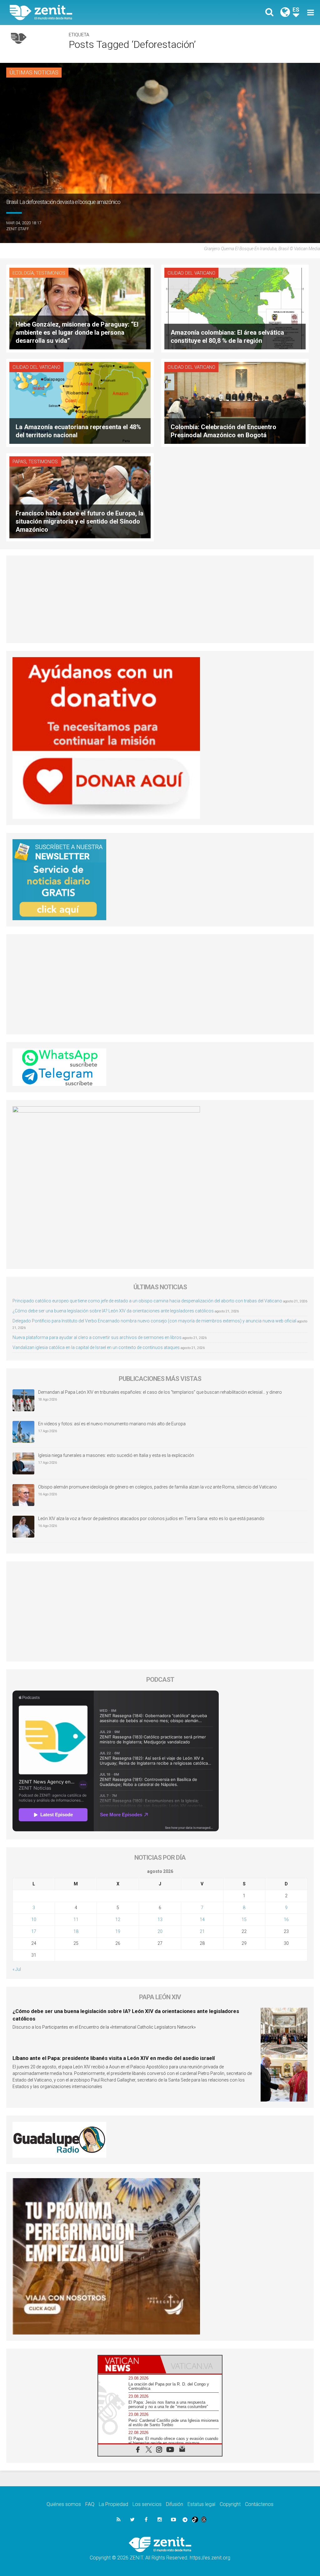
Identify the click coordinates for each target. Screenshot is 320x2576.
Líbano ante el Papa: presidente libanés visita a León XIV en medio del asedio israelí (114, 2058)
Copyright (230, 2504)
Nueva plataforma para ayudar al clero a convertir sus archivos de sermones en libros (97, 1337)
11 (76, 1919)
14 (202, 1919)
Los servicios (147, 2504)
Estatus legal (201, 2504)
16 (286, 1919)
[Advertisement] (160, 599)
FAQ (90, 2504)
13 (160, 1919)
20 (160, 1931)
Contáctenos (259, 2504)
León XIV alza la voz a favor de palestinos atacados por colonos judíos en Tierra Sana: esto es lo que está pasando (151, 1519)
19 (118, 1931)
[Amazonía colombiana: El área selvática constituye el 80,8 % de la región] (235, 308)
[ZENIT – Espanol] (90, 13)
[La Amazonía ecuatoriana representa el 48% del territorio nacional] (80, 402)
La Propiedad (113, 2504)
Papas (19, 462)
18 (76, 1931)
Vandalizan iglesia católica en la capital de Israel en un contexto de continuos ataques (96, 1347)
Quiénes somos (64, 2504)
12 (118, 1919)
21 (202, 1931)
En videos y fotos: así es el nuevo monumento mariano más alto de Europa (112, 1424)
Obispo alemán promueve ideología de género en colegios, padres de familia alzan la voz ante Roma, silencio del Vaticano (157, 1487)
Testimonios (51, 273)
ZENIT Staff (18, 229)
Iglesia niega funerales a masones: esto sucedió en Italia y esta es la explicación (116, 1455)
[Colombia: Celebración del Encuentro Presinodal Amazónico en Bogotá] (235, 402)
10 (34, 1919)
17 (34, 1931)
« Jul (17, 1969)
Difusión (175, 2504)
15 (244, 1919)
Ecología (23, 273)
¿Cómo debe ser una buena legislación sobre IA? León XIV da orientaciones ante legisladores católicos (113, 1311)
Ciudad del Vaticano (191, 273)
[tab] (129, 2364)
